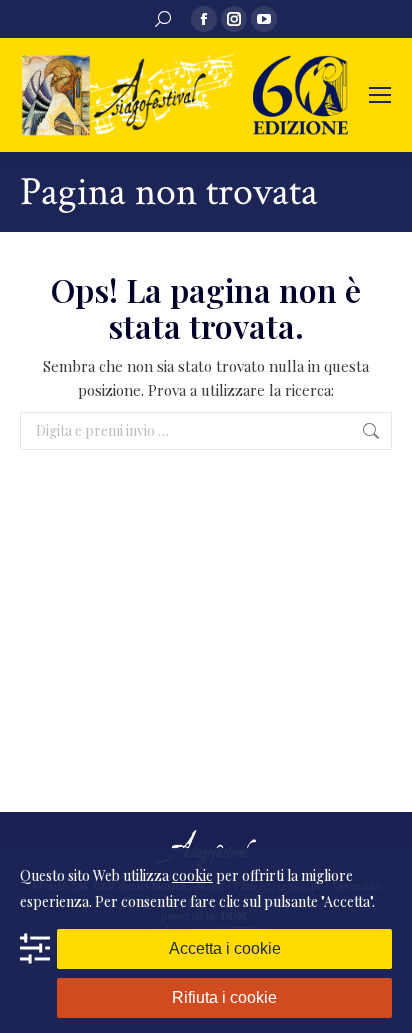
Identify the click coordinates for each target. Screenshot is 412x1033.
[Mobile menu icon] (380, 95)
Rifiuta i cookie (224, 997)
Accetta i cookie (225, 948)
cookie (192, 875)
